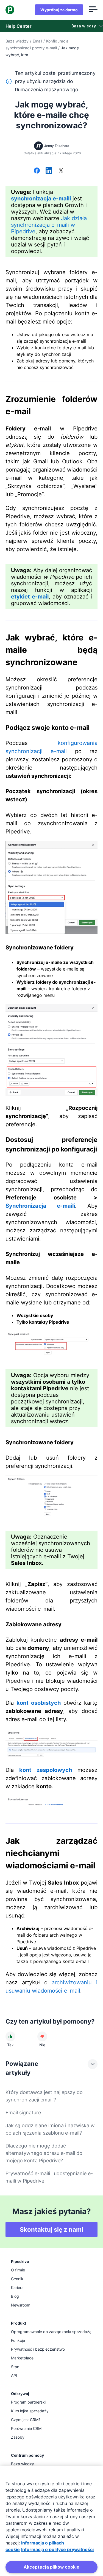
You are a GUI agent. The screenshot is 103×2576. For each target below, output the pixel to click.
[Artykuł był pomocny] (10, 2036)
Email (37, 41)
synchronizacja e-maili (41, 198)
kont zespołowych (46, 1770)
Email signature (23, 2113)
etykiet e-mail (30, 597)
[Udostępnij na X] (61, 171)
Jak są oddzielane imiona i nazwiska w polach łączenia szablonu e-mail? (50, 2129)
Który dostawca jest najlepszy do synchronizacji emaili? (44, 2096)
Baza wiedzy (17, 41)
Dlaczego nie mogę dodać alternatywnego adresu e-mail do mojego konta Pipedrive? (44, 2153)
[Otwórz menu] (93, 10)
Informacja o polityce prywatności (57, 2549)
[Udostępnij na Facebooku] (37, 171)
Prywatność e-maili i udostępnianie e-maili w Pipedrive (49, 2177)
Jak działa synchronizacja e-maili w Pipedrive (49, 225)
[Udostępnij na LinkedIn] (49, 171)
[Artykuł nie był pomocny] (42, 2036)
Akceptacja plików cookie (51, 2567)
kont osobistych (39, 1703)
